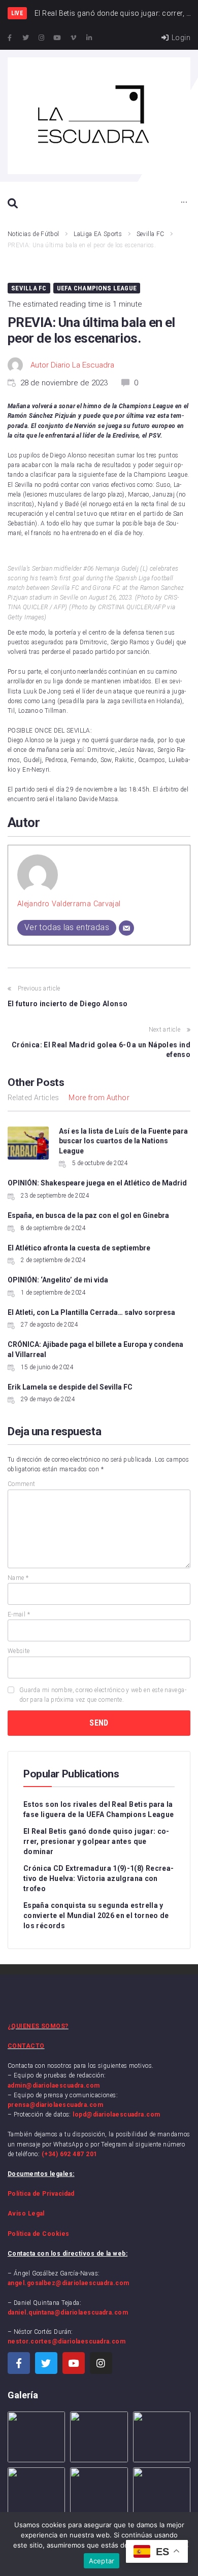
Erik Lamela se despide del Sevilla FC (70, 1387)
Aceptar (102, 2561)
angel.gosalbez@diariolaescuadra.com (69, 2283)
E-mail (19, 1614)
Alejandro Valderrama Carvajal (69, 904)
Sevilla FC (151, 234)
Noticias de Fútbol (33, 234)
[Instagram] (42, 38)
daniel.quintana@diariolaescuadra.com (68, 2313)
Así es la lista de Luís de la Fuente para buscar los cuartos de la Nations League (123, 1141)
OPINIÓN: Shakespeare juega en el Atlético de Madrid (97, 1183)
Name (18, 1578)
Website (19, 1651)
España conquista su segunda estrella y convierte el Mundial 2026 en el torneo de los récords (96, 1916)
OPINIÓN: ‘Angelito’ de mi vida (58, 1280)
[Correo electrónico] (126, 928)
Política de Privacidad (41, 2194)
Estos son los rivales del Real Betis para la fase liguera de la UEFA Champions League (98, 1809)
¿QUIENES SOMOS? (38, 2026)
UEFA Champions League (97, 288)
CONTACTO (26, 2046)
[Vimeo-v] (74, 38)
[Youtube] (57, 38)
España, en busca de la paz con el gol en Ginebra (88, 1215)
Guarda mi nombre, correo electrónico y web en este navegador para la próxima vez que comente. (103, 1695)
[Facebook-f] (10, 38)
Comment (22, 1484)
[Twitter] (25, 38)
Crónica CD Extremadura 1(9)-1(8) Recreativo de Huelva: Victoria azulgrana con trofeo (98, 1878)
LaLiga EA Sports (98, 234)
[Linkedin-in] (89, 38)
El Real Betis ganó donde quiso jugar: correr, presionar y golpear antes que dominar (96, 1841)
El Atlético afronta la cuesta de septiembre (79, 1248)
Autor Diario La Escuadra (72, 365)
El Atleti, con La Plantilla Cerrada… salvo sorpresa (91, 1312)
